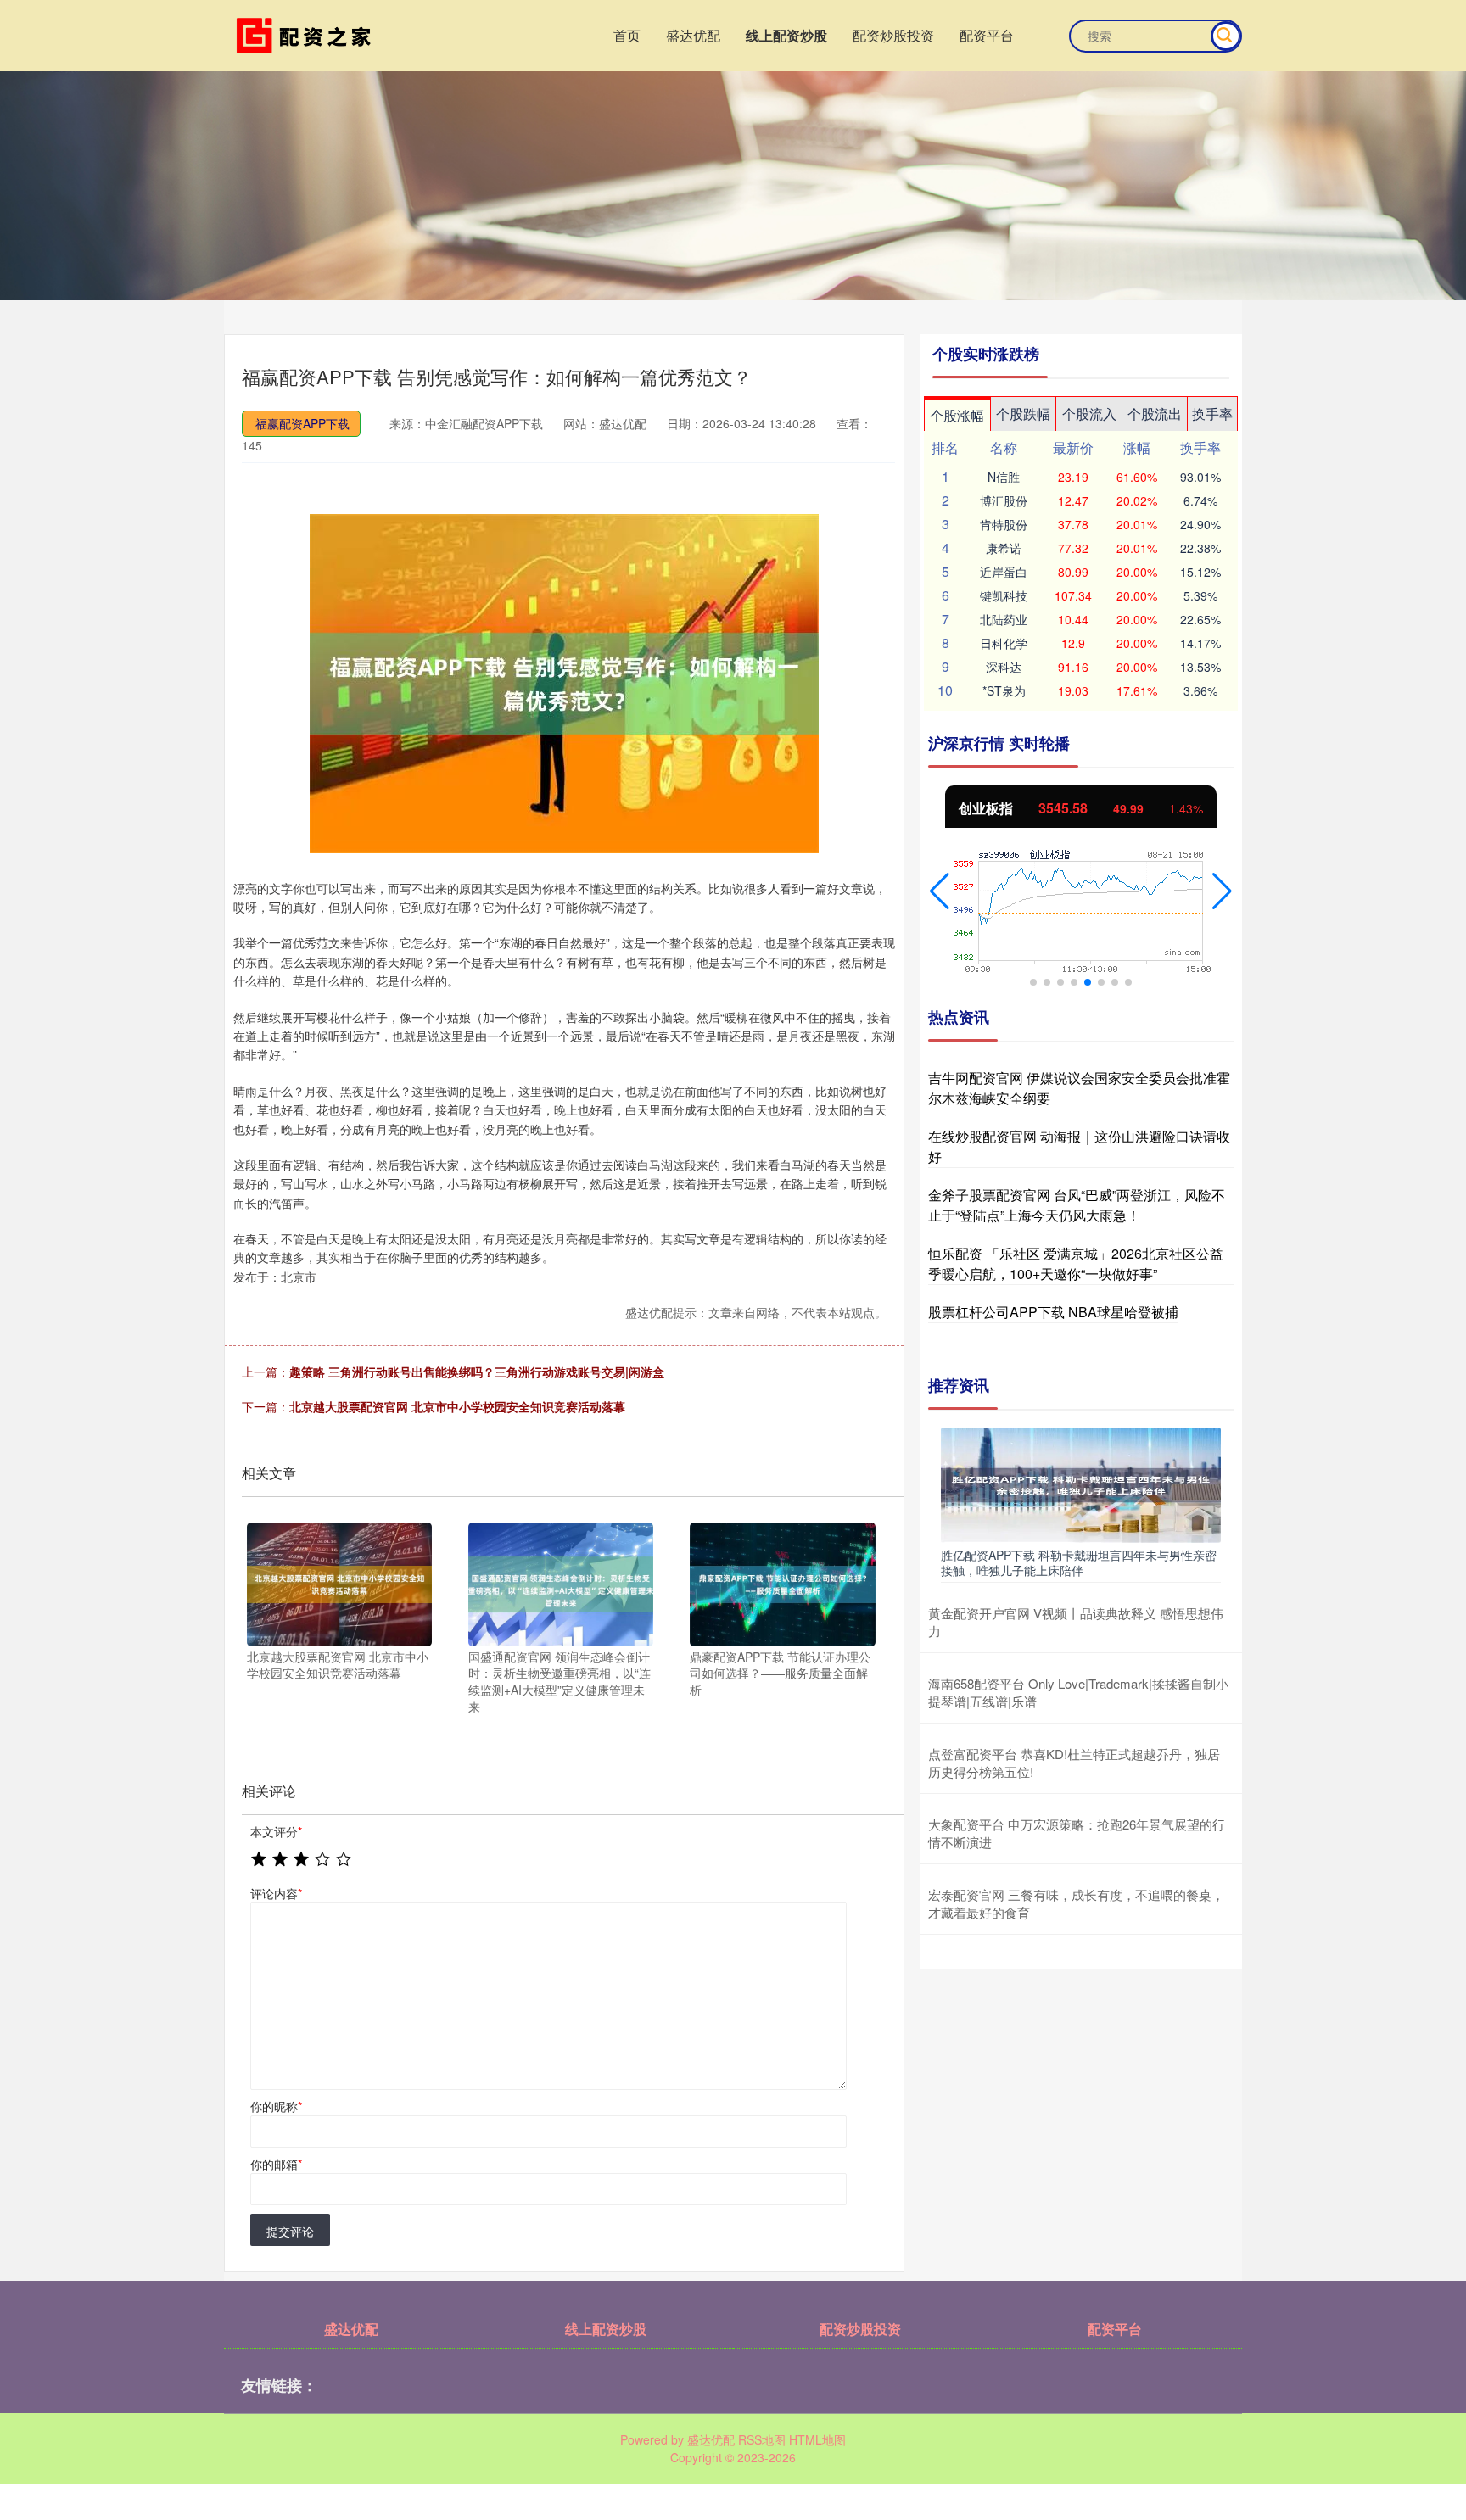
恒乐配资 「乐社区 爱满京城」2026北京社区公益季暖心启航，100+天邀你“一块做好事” (1076, 1263)
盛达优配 (693, 35)
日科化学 (1004, 643)
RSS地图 (762, 2439)
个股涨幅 (957, 415)
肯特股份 (1004, 524)
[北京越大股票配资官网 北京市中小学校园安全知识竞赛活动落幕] (339, 1583)
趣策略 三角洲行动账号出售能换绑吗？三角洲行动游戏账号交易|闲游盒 (477, 1372)
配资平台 (987, 35)
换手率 (1212, 413)
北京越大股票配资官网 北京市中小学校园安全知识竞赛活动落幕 (457, 1406)
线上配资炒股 (786, 35)
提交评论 (290, 2231)
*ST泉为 (1004, 690)
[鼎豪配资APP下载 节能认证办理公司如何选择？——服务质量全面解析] (782, 1583)
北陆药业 (1004, 619)
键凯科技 (1004, 595)
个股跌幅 (1023, 413)
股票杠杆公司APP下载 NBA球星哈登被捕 (1053, 1312)
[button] (940, 891)
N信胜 (1004, 477)
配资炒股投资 (893, 35)
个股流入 (1089, 413)
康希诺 (1004, 548)
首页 (627, 35)
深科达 (1004, 667)
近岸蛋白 (1004, 572)
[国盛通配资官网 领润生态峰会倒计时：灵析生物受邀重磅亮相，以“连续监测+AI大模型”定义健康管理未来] (561, 1583)
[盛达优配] (307, 34)
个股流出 (1155, 413)
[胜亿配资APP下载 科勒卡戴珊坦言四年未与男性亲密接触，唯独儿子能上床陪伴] (1081, 1484)
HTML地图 (817, 2439)
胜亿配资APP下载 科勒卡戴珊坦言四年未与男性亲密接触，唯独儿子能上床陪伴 (1079, 1562)
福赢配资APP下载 (302, 423)
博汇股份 (1004, 500)
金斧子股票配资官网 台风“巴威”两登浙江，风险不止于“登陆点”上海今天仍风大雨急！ (1077, 1205)
